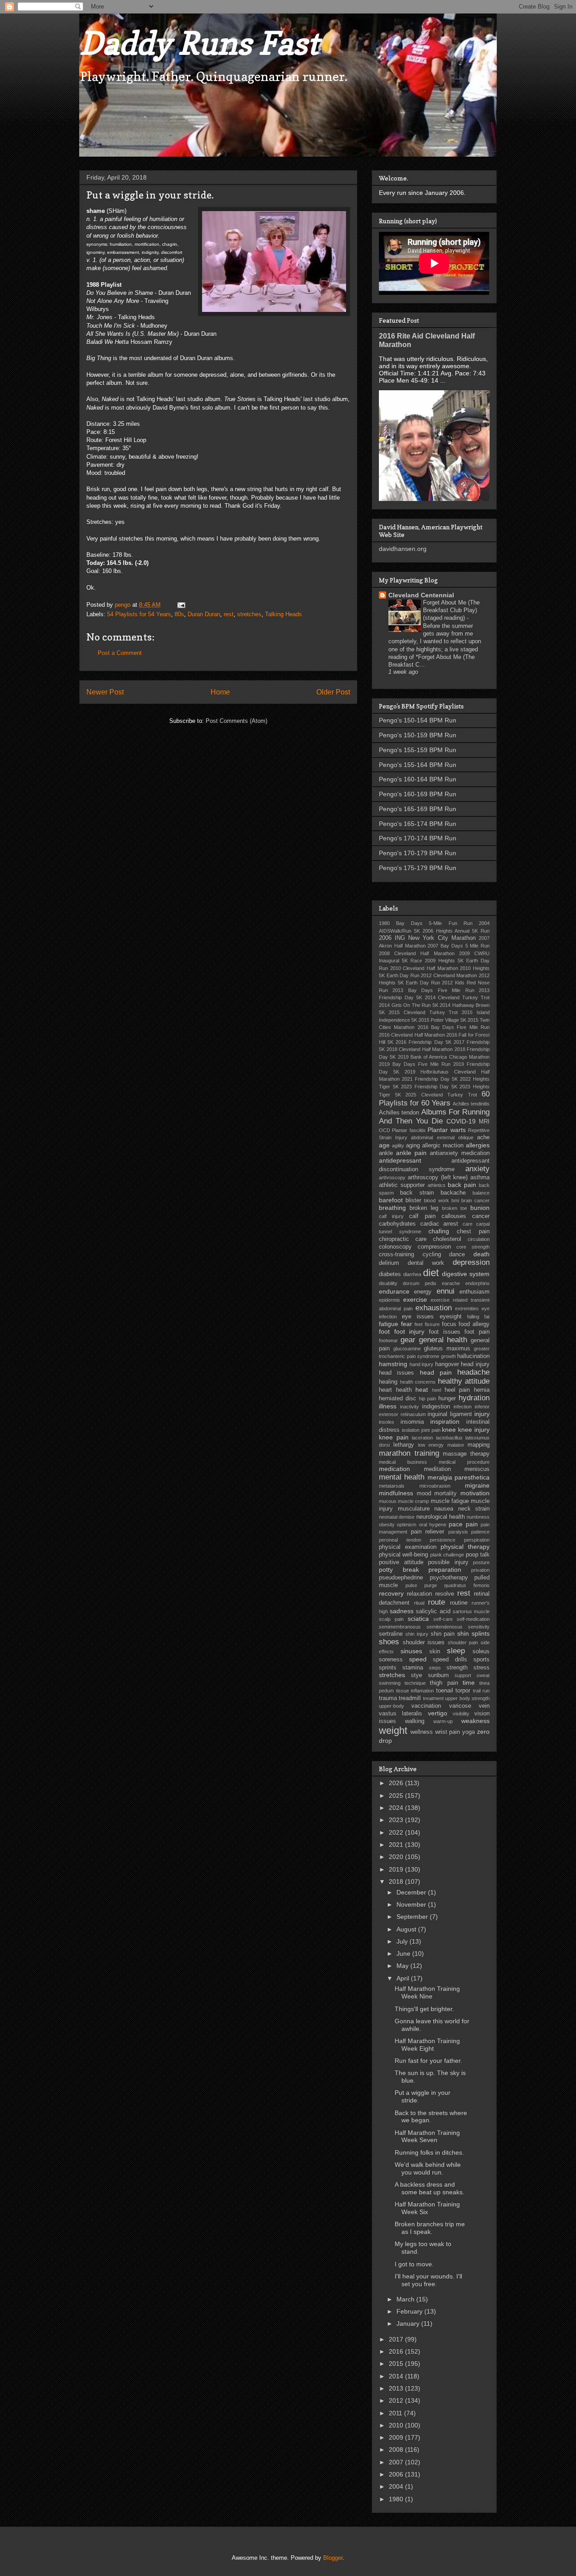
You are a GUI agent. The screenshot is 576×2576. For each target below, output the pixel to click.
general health (443, 1340)
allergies (478, 1145)
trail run (481, 1691)
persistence (443, 1540)
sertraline (391, 1634)
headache (473, 1372)
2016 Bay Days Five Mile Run (454, 1027)
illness (388, 1406)
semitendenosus (445, 1627)
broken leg (424, 1208)
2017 (397, 2339)
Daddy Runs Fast (199, 43)
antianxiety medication (460, 1153)
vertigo (438, 1713)
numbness (478, 1517)
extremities (467, 1308)
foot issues (445, 1332)
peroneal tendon (400, 1540)
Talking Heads (283, 614)
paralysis (458, 1532)
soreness (391, 1660)
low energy (431, 1445)
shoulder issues (424, 1642)
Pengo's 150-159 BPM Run (418, 735)
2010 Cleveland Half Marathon (424, 968)
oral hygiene (433, 1525)
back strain (417, 1193)
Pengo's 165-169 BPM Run (418, 809)
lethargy (404, 1445)
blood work (436, 1200)
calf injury (391, 1216)
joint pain (431, 1430)
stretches (249, 614)
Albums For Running (456, 1112)
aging (413, 1146)
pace (456, 1524)
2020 (397, 1857)
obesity (387, 1525)
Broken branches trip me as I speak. (430, 2228)
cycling (432, 1254)
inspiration (445, 1421)
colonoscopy (395, 1247)
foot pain (477, 1332)
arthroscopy (392, 1177)
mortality (445, 1493)
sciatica (418, 1619)
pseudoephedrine (401, 1578)
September (413, 1917)
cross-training (396, 1254)
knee (449, 1430)
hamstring (393, 1364)
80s (179, 614)
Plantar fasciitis (409, 1130)
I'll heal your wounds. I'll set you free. (428, 2280)
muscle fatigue (450, 1501)
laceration (422, 1438)
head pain (436, 1372)
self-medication (473, 1619)
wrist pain (448, 1732)
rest (229, 614)
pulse (411, 1585)
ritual (419, 1603)
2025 (397, 1796)
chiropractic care (403, 1239)
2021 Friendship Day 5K (430, 1079)
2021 (397, 1845)
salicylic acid (433, 1611)
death (481, 1254)
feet (418, 1324)
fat (487, 1317)
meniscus (477, 1469)
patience (480, 1532)
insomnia (412, 1422)
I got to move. (414, 2264)
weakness (475, 1721)
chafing (439, 1231)
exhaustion (434, 1308)
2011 (396, 2413)
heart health (395, 1390)
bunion (480, 1208)
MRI (484, 1122)
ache (483, 1137)
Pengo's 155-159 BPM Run (418, 750)
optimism (407, 1525)
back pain (462, 1185)
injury (482, 1414)
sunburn (438, 1675)
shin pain (443, 1634)
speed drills (450, 1660)
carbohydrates (397, 1224)
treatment (433, 1698)
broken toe (454, 1208)
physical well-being (403, 1555)
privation (480, 1570)
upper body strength (467, 1698)
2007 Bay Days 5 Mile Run (459, 946)
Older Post (333, 692)
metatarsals (392, 1486)
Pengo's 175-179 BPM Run (418, 868)
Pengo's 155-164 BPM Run (418, 765)
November (412, 1904)
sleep (456, 1651)
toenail (445, 1691)
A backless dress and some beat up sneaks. (430, 2188)
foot (384, 1331)
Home (220, 692)
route (436, 1602)
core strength (473, 1247)
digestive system (466, 1274)
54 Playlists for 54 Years (139, 614)
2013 (397, 2388)
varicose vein (469, 1706)
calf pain (422, 1216)
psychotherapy (449, 1578)
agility (398, 1146)
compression (434, 1247)
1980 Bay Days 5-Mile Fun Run (426, 923)
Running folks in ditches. (429, 2152)
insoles (387, 1422)
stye (416, 1675)
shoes (389, 1642)
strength (457, 1668)
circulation (479, 1239)
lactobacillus (449, 1438)
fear (407, 1324)
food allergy (474, 1324)
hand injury (422, 1364)
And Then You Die (411, 1121)
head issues (396, 1373)
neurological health (441, 1517)
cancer (481, 1216)
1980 (397, 2499)
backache (453, 1193)
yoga (468, 1732)
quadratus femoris (467, 1585)
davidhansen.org (403, 549)
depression (471, 1262)
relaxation (419, 1594)
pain (472, 1524)
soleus (481, 1651)
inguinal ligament (450, 1414)
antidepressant (400, 1160)
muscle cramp (413, 1501)
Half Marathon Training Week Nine (427, 1992)
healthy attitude (464, 1381)
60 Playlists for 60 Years (434, 1099)
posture (481, 1562)
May (403, 1966)
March (406, 2299)
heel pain (457, 1390)
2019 (397, 1869)
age (384, 1145)
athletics (436, 1185)
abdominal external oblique (442, 1137)
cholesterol (447, 1239)
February (410, 2311)
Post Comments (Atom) (236, 721)
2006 (397, 2474)
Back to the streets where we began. (431, 2117)
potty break (399, 1570)
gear (408, 1340)
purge (431, 1585)
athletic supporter (402, 1185)
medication (394, 1469)
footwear (388, 1340)
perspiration (477, 1540)
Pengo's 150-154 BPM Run (418, 720)
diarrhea (412, 1274)
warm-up (443, 1721)
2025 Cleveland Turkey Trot (441, 1095)
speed (418, 1659)
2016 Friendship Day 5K (423, 1042)
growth (448, 1356)
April (404, 1978)
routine (459, 1603)
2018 (397, 1881)
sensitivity (479, 1627)
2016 (397, 2351)
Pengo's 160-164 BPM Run (418, 779)
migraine (477, 1485)
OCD (385, 1130)
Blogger (333, 2558)
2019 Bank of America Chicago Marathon (444, 1057)
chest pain (473, 1232)
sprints (388, 1668)
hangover (447, 1364)
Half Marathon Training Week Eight (427, 2045)
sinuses (411, 1651)
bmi (455, 1200)
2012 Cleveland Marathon (449, 975)
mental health (402, 1477)
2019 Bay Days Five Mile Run (415, 1064)
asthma (480, 1177)
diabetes (390, 1274)
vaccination (426, 1706)
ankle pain (411, 1153)
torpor (463, 1691)
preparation (445, 1570)
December (412, 1892)
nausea (444, 1509)
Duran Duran (204, 614)
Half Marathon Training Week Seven (427, 2136)
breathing (392, 1208)
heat (422, 1390)
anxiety (477, 1169)
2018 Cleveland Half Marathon (420, 1049)
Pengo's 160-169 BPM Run (418, 794)
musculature (414, 1509)
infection (463, 1407)
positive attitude (401, 1562)
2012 (397, 2400)
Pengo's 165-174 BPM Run (418, 824)
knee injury (474, 1430)
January (409, 2323)
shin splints (473, 1633)
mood (424, 1493)
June (404, 1953)
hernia (482, 1390)
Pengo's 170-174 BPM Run (418, 838)
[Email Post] (181, 605)
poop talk (478, 1555)
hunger (447, 1399)
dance (457, 1254)
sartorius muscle (471, 1611)
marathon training (409, 1453)
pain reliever (428, 1532)
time (469, 1683)
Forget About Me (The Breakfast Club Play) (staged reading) (451, 610)
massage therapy (466, 1454)
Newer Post (105, 692)
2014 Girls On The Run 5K (409, 1005)
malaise (456, 1445)
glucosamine (407, 1349)
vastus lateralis (400, 1714)
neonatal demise (397, 1517)
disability (388, 1283)
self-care (443, 1619)
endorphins (477, 1283)
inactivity (409, 1407)
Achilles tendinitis (471, 1104)
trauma (388, 1698)
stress (481, 1668)
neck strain (474, 1509)
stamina (413, 1668)
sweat (483, 1675)
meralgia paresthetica (459, 1477)
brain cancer (475, 1200)
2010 (397, 2425)
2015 (397, 2364)
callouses (454, 1216)
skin (435, 1651)
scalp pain (391, 1619)
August (407, 1929)
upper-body (391, 1706)
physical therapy (465, 1547)
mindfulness (396, 1493)
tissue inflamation (415, 1691)
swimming (390, 1683)
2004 (397, 2486)
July (403, 1941)
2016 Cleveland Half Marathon (412, 1035)
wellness (422, 1732)
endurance (394, 1291)
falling (473, 1317)
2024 (397, 1808)
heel (436, 1390)
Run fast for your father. (428, 2061)
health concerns (418, 1382)
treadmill (410, 1698)
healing (388, 1382)
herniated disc (398, 1399)
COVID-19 (461, 1121)
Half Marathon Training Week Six (427, 2208)
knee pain (394, 1437)
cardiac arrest (439, 1224)
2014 (397, 2376)
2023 (397, 1820)
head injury (475, 1364)
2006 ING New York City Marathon (427, 938)
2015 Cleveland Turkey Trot (423, 1012)
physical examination (408, 1547)
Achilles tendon (399, 1113)
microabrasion (435, 1486)
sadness (402, 1611)
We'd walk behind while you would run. (428, 2168)
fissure (432, 1324)
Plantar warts (446, 1130)
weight (393, 1730)
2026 (397, 1783)
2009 (397, 2437)
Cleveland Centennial (421, 595)
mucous (388, 1501)
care (468, 1224)
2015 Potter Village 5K (442, 1020)
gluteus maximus (447, 1349)
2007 (397, 2462)
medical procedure (464, 1462)
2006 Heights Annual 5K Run (456, 931)
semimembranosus (400, 1627)
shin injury (417, 1634)
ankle (386, 1153)
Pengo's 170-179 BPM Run (418, 853)
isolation (411, 1430)
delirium (389, 1263)
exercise (415, 1299)
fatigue (389, 1324)
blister (413, 1200)
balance (481, 1193)
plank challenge (447, 1555)
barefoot (391, 1200)
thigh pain (444, 1683)
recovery (391, 1593)
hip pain (428, 1399)
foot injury (409, 1331)
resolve (445, 1594)
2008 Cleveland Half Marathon (417, 953)
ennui (445, 1291)
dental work (426, 1263)
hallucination (473, 1356)
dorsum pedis (420, 1283)
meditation (437, 1469)
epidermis (389, 1300)
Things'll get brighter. (424, 2009)
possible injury (448, 1562)
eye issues (418, 1317)
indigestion (436, 1407)
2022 (397, 1832)
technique (415, 1683)
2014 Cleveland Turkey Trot (457, 997)
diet (431, 1273)
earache (451, 1283)
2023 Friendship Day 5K (429, 1087)
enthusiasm (475, 1292)
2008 (397, 2450)
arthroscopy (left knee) (438, 1177)
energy (423, 1292)
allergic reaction (443, 1146)
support (463, 1675)
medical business (403, 1462)
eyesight (451, 1317)
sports (481, 1660)
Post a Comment (120, 653)
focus (449, 1324)
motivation (475, 1493)
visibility (461, 1714)
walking (415, 1721)
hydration (474, 1398)
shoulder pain (463, 1642)
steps (435, 1668)
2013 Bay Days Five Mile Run (433, 990)
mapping (479, 1445)
